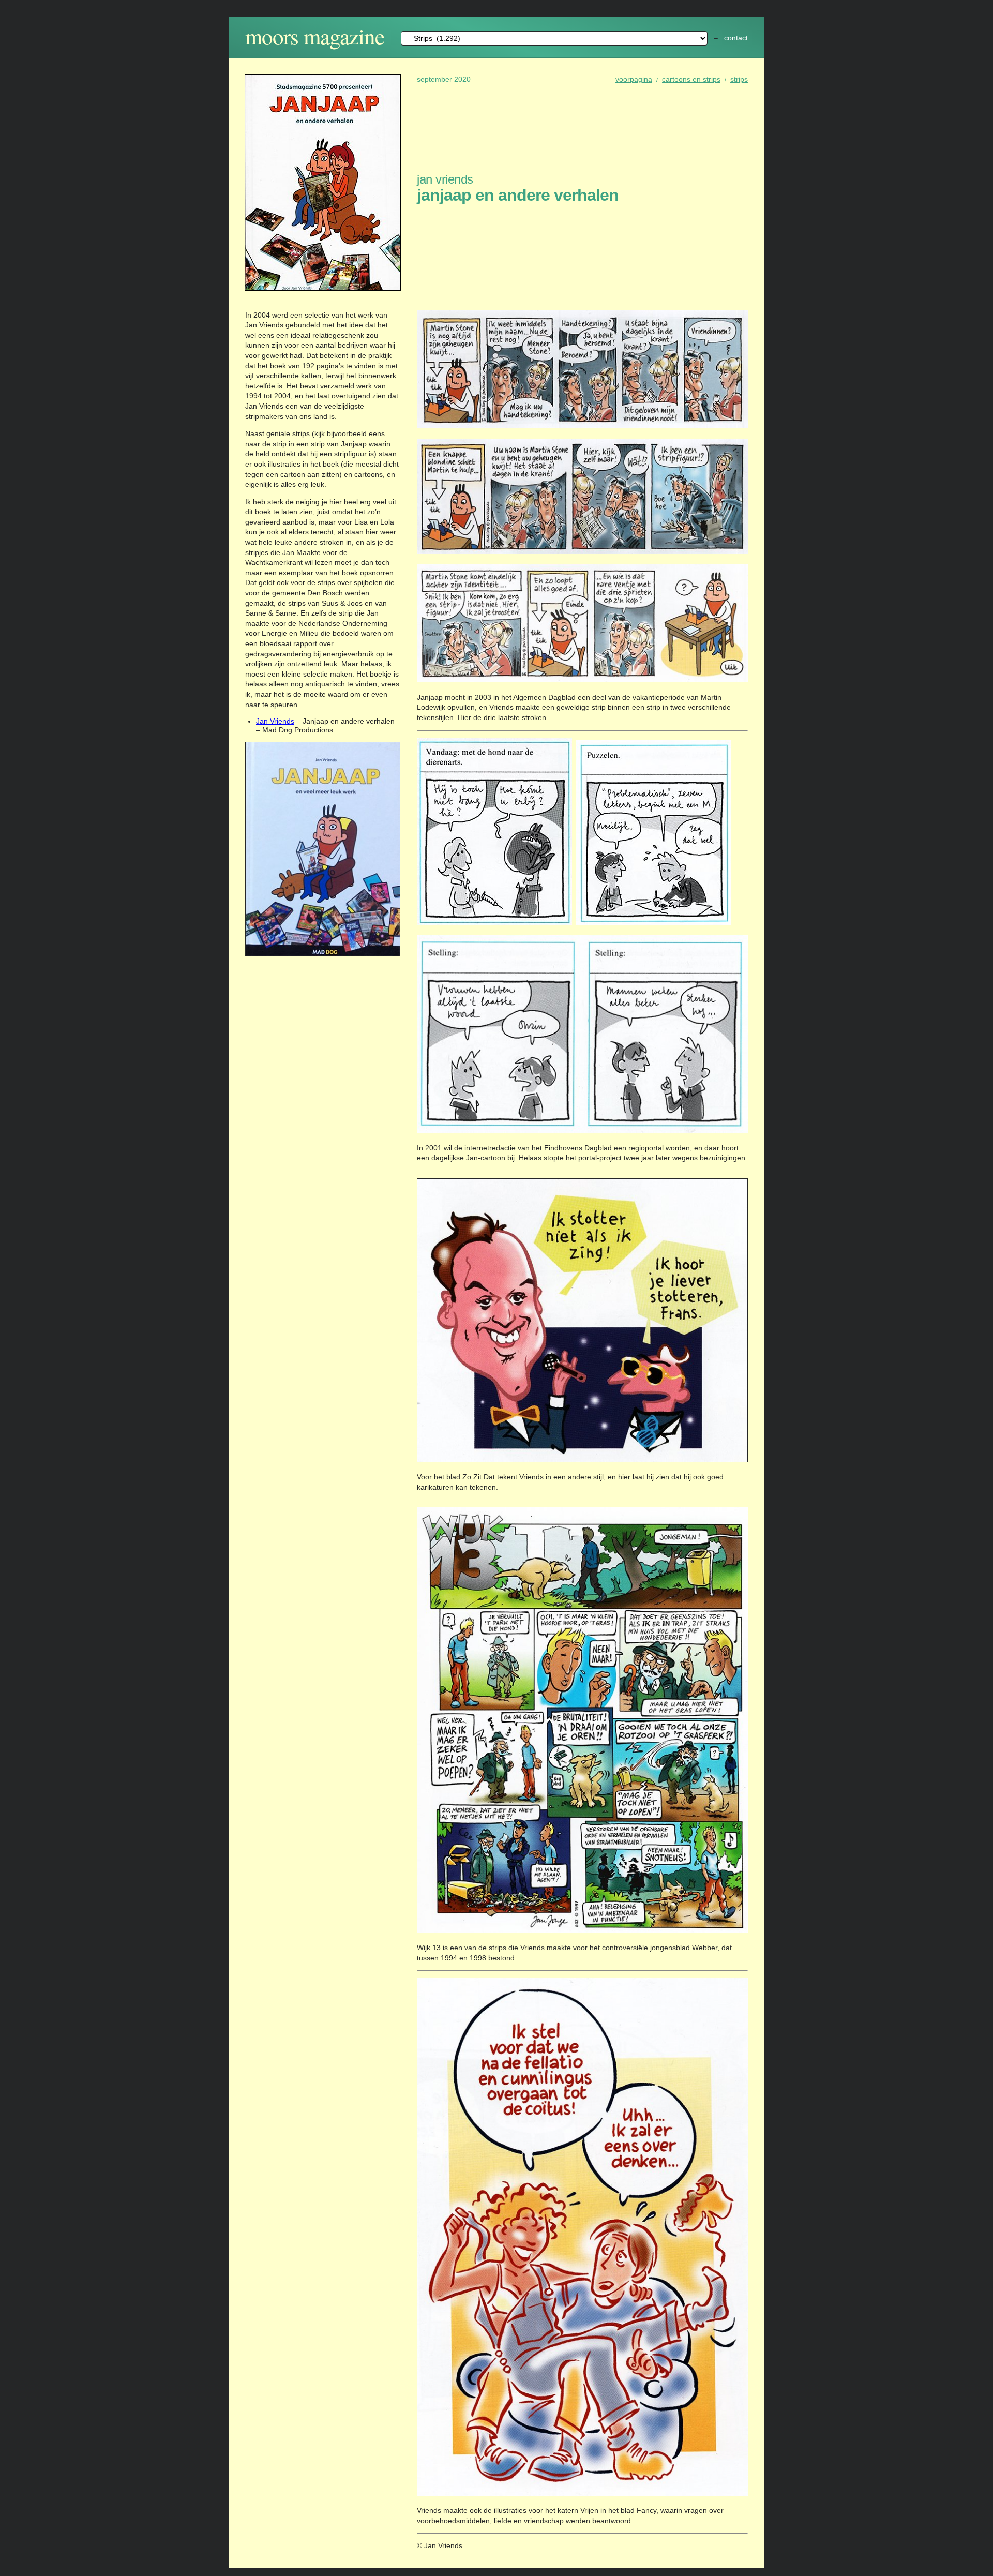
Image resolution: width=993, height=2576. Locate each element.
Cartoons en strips (691, 79)
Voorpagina (634, 79)
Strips (739, 79)
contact (736, 38)
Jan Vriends (275, 721)
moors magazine (315, 36)
